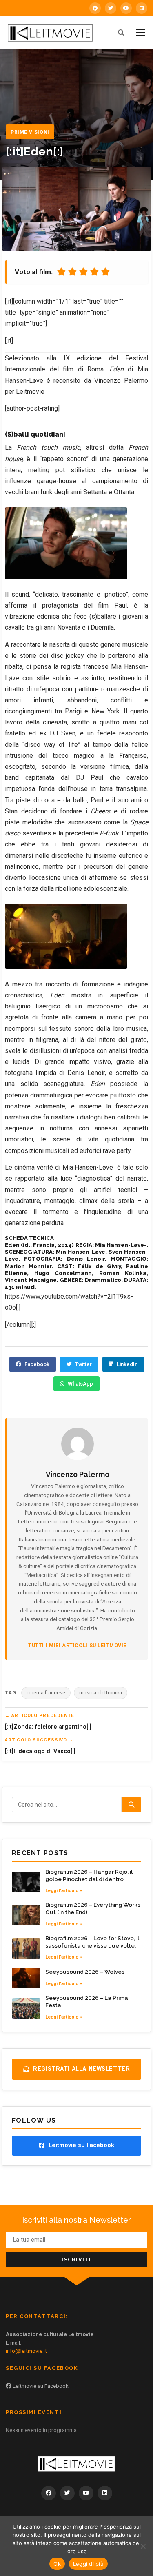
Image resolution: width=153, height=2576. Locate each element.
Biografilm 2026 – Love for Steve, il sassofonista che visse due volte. (92, 1942)
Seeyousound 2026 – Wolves (85, 1972)
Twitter (83, 1364)
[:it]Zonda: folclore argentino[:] (48, 1727)
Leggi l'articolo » (64, 1890)
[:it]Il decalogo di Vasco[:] (40, 1751)
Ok (57, 2564)
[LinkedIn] (142, 8)
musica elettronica (101, 1693)
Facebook (37, 1364)
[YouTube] (126, 8)
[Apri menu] (140, 33)
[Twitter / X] (111, 8)
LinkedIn (127, 1364)
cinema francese (46, 1693)
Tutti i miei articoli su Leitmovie (77, 1645)
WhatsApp (80, 1384)
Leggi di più (88, 2564)
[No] (143, 2546)
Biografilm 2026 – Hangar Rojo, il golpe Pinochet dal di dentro (89, 1875)
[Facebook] (95, 8)
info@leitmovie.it (26, 2351)
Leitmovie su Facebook (40, 2386)
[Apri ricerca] (121, 33)
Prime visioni (30, 132)
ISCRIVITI (76, 2260)
